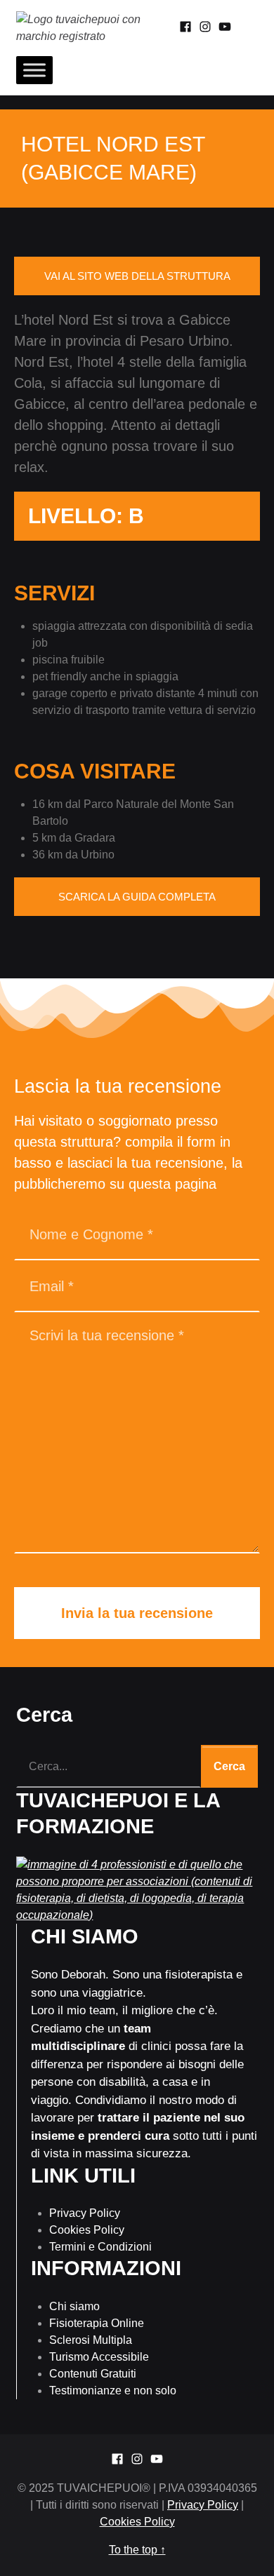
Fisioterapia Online (97, 2323)
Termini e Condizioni (100, 2247)
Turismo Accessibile (99, 2357)
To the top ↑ (137, 2550)
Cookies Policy (87, 2230)
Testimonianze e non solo (113, 2390)
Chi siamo (74, 2306)
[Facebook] (185, 28)
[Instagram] (205, 28)
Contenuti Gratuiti (93, 2374)
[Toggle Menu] (34, 70)
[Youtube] (225, 28)
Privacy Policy (85, 2213)
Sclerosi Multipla (91, 2340)
